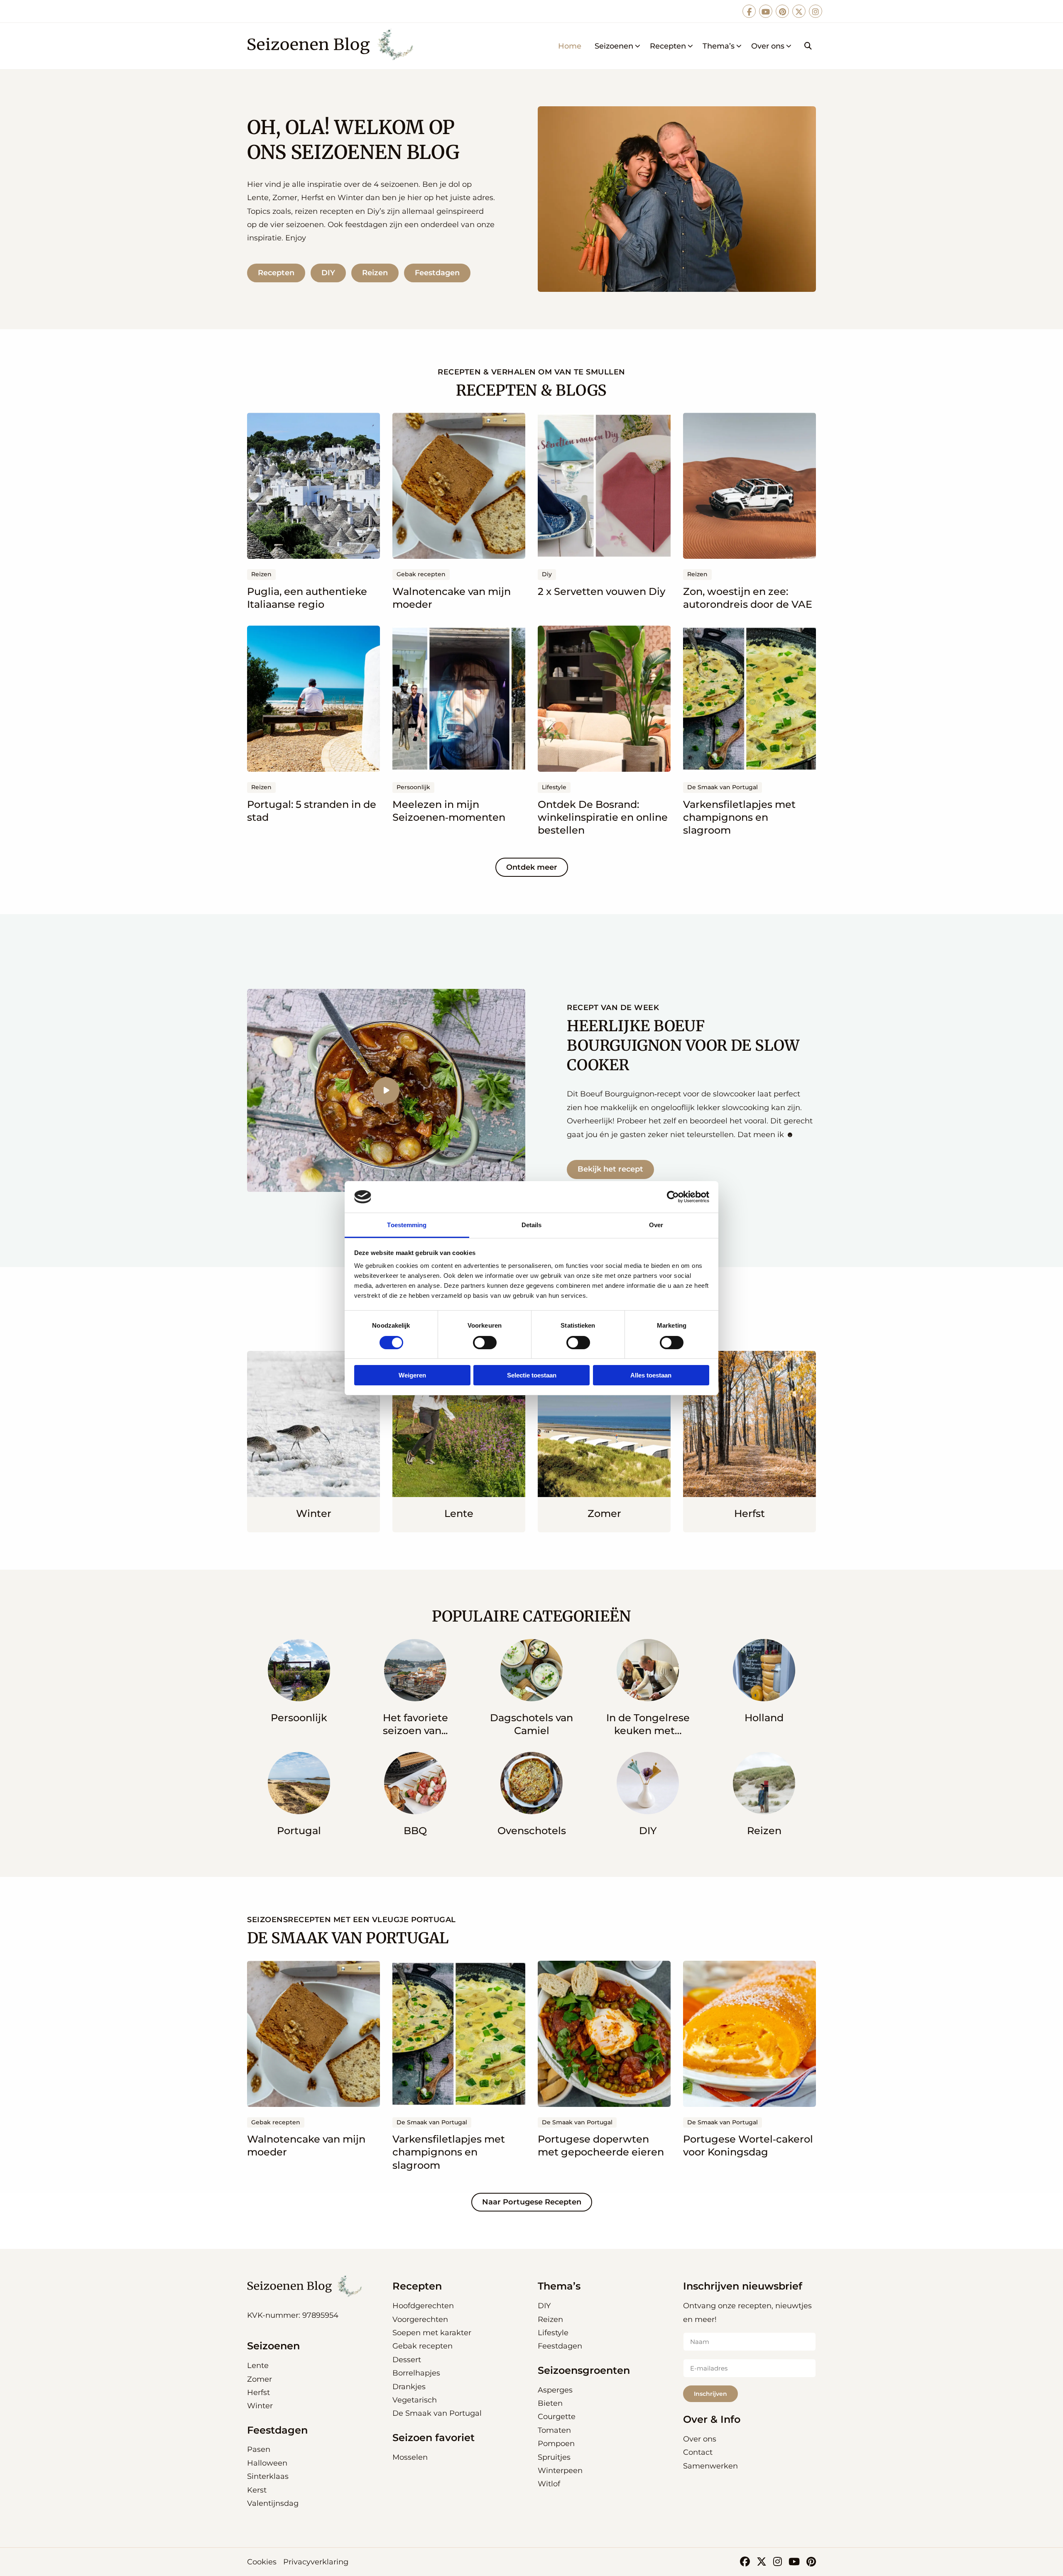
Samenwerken (710, 2466)
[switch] (485, 1343)
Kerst (257, 2490)
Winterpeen (560, 2471)
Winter (260, 2406)
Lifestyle (553, 2333)
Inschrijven (710, 2394)
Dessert (407, 2360)
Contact (698, 2452)
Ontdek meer (532, 867)
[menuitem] (570, 46)
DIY (328, 273)
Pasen (259, 2449)
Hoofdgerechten (423, 2306)
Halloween (267, 2463)
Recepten (668, 46)
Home (570, 46)
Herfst (258, 2393)
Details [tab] (532, 1225)
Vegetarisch (415, 2400)
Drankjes (409, 2387)
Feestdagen (437, 273)
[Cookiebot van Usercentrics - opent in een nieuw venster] (673, 1197)
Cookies (262, 2562)
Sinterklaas (268, 2476)
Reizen (375, 273)
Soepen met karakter (432, 2333)
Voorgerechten (420, 2319)
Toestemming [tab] (407, 1225)
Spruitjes (554, 2457)
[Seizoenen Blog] (333, 46)
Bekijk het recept (610, 1169)
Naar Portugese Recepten (532, 2202)
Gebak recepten (423, 2346)
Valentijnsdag (273, 2503)
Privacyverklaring (316, 2562)
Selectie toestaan (532, 1375)
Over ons (768, 46)
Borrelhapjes (416, 2373)
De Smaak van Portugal (437, 2413)
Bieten (550, 2403)
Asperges (555, 2390)
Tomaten (554, 2430)
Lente (258, 2366)
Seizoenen (614, 46)
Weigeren (412, 1375)
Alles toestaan (651, 1375)
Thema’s (719, 46)
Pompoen (556, 2444)
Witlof (549, 2484)
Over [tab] (656, 1225)
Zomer (260, 2379)
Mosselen (410, 2457)
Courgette (557, 2417)
